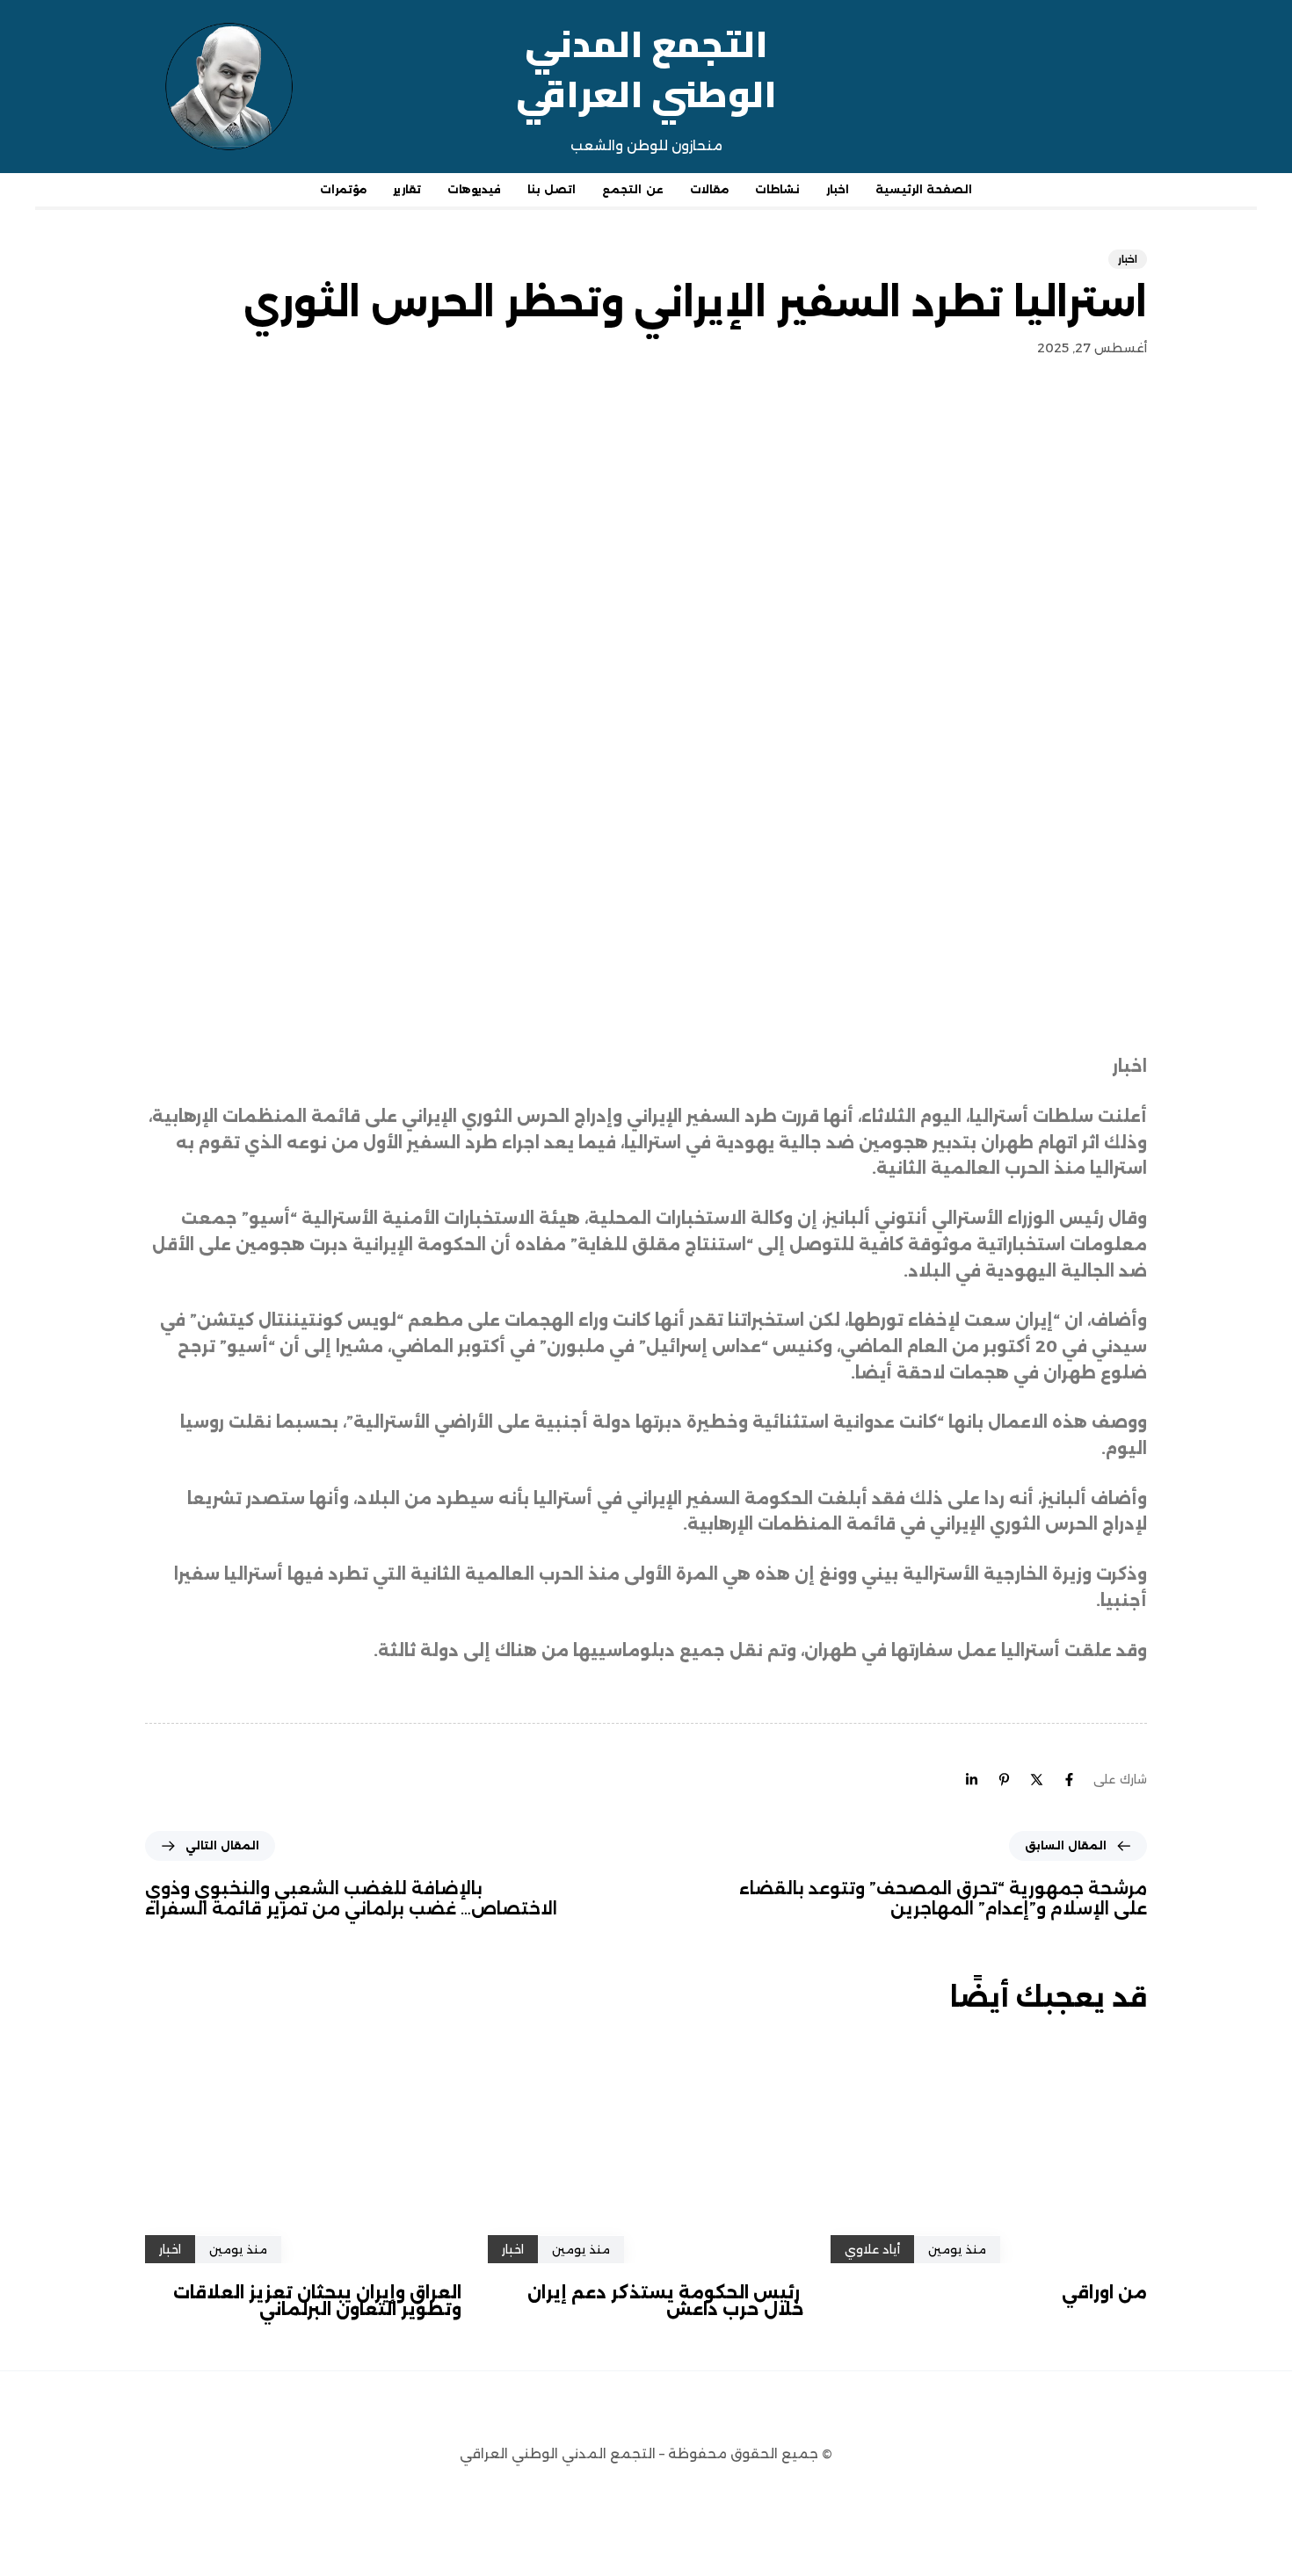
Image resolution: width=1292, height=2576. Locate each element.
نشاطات (777, 189)
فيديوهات (474, 189)
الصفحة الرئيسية (924, 189)
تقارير (407, 189)
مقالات (709, 189)
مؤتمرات (343, 189)
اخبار (838, 189)
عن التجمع (632, 189)
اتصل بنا (552, 189)
